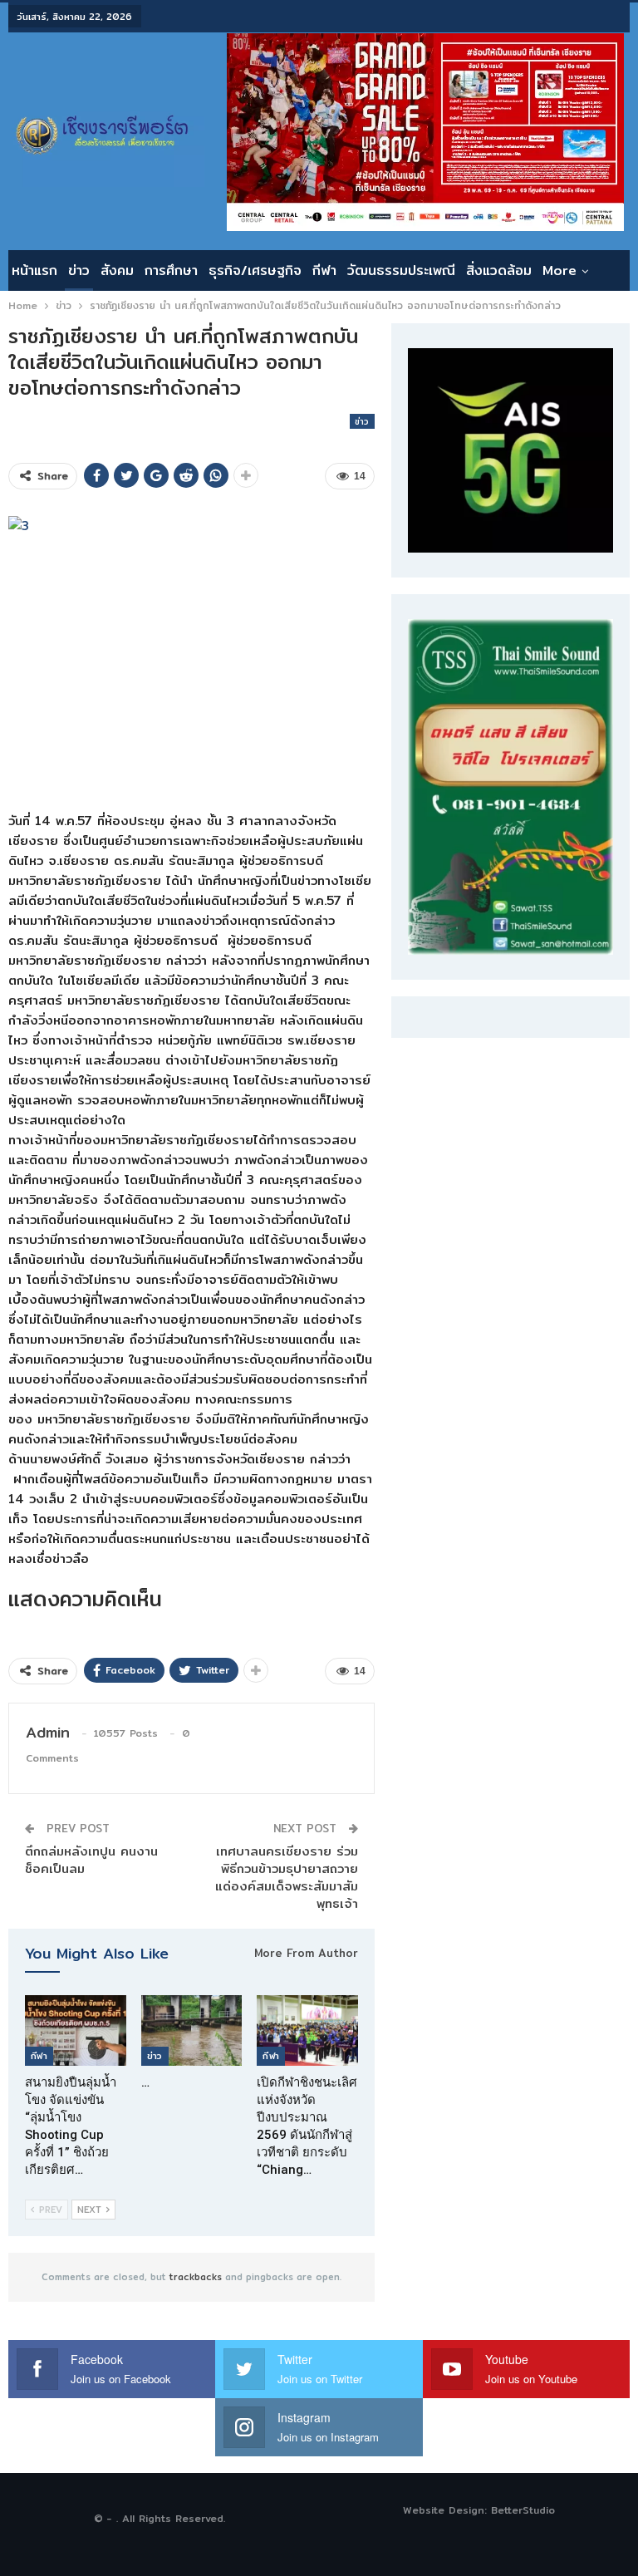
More (559, 270)
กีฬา (324, 270)
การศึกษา (171, 270)
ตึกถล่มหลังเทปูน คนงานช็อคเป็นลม (91, 1860)
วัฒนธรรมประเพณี (401, 270)
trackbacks (196, 2277)
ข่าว (79, 270)
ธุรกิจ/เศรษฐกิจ (255, 270)
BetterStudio (523, 2510)
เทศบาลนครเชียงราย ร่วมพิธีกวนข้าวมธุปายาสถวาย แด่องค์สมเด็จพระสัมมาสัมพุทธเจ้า (287, 1877)
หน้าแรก (34, 270)
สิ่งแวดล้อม (499, 270)
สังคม (117, 270)
